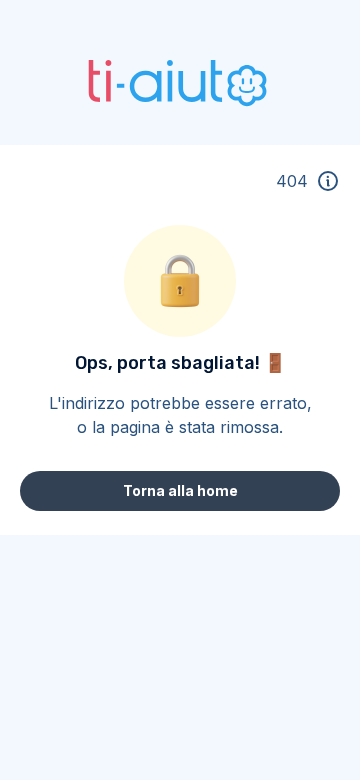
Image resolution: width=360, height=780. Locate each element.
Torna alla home (180, 490)
